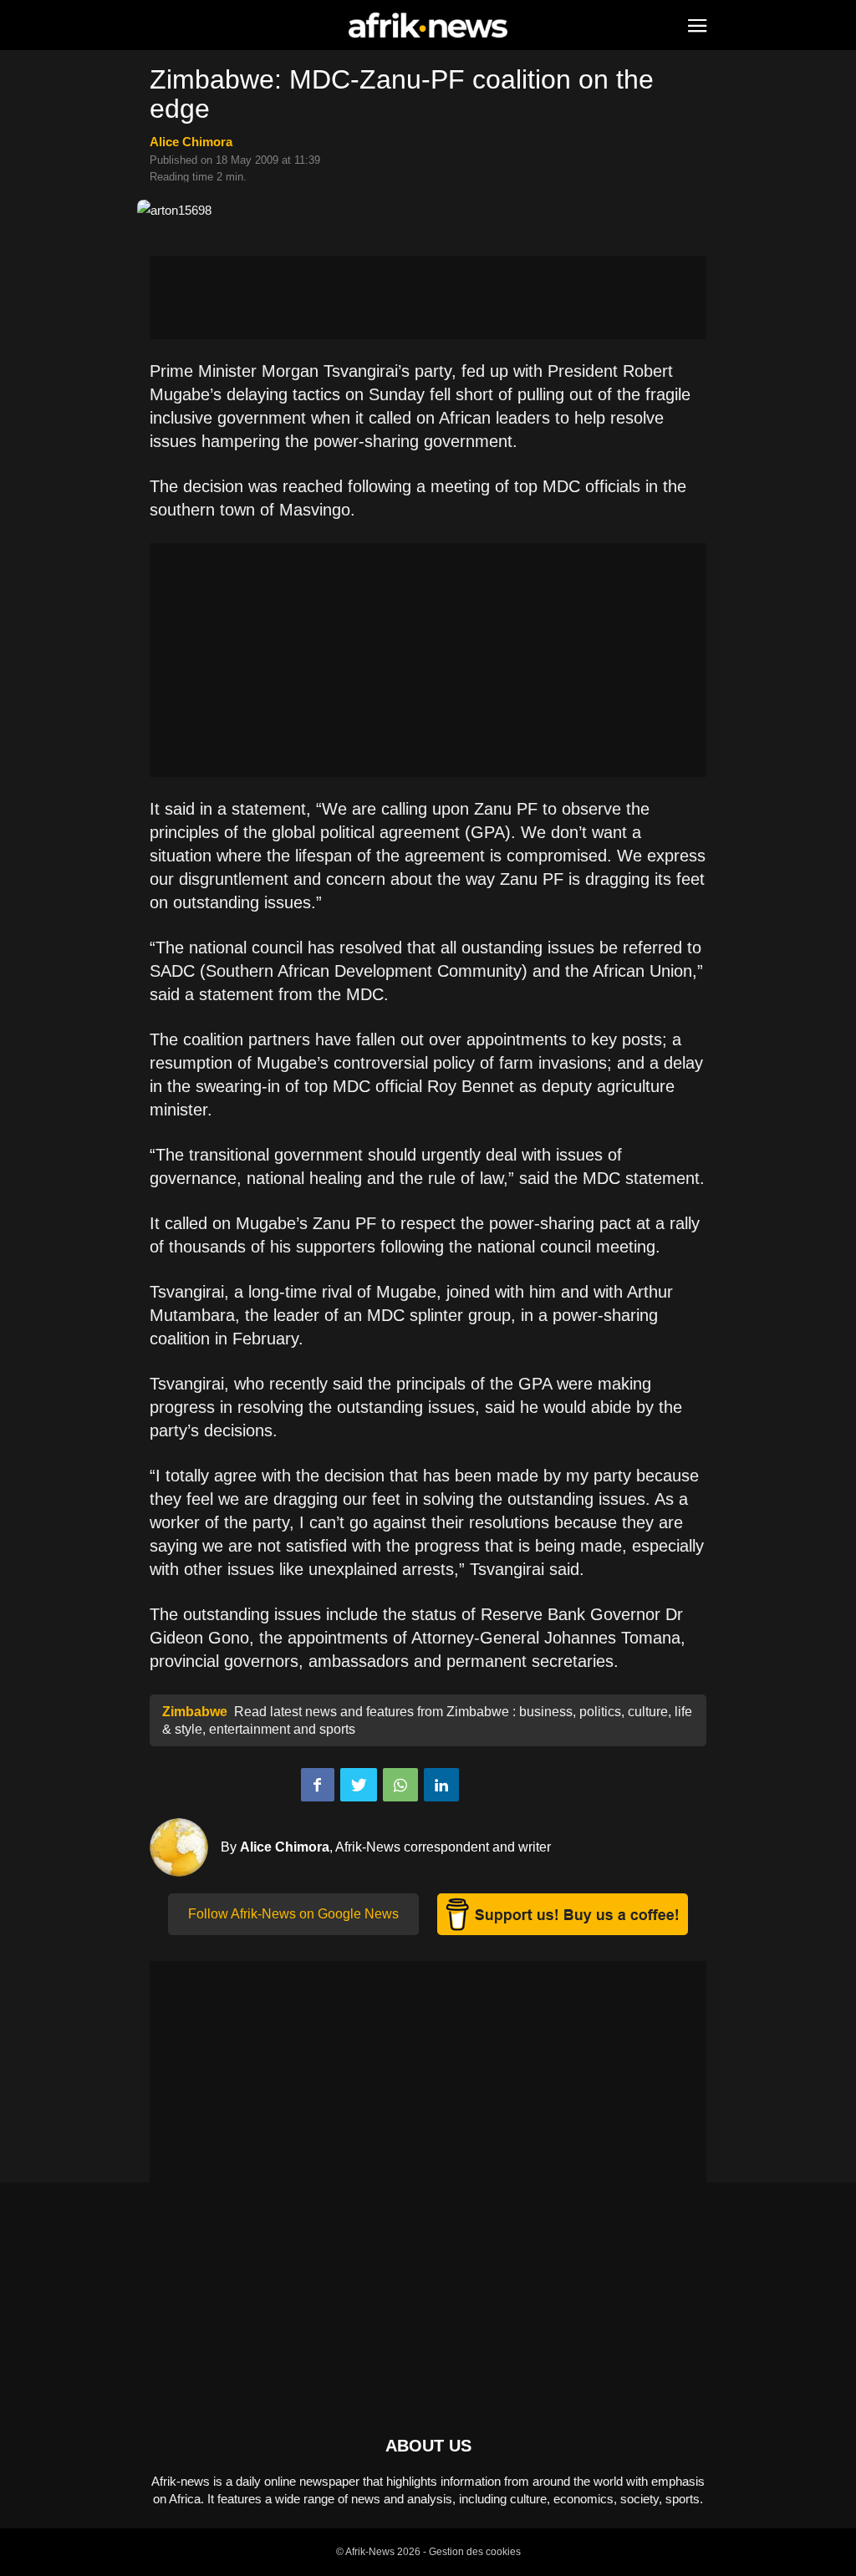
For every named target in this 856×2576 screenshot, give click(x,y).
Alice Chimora (191, 142)
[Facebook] (318, 1785)
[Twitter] (359, 1785)
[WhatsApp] (400, 1785)
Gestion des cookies (475, 2552)
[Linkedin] (441, 1785)
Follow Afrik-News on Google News (293, 1914)
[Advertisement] (428, 297)
